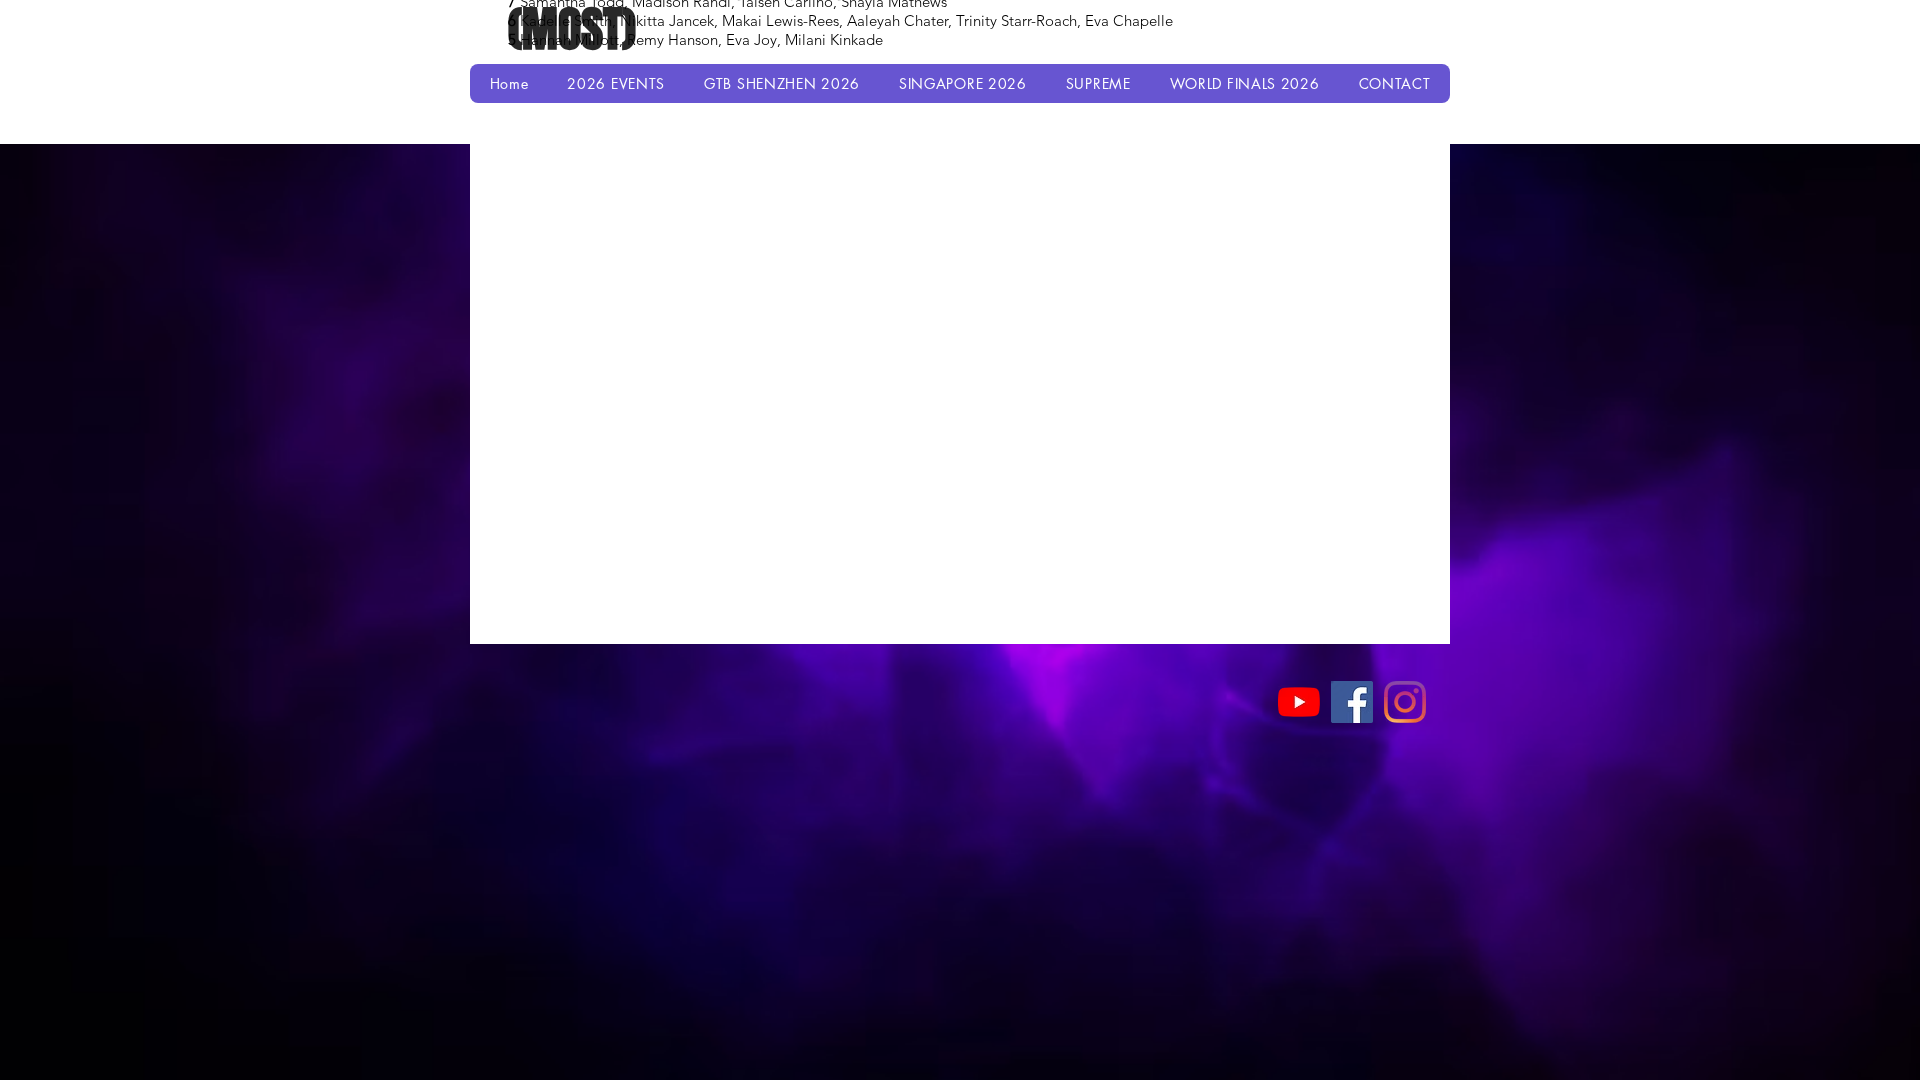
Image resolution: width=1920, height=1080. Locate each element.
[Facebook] (1352, 702)
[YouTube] (1299, 702)
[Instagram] (1405, 702)
